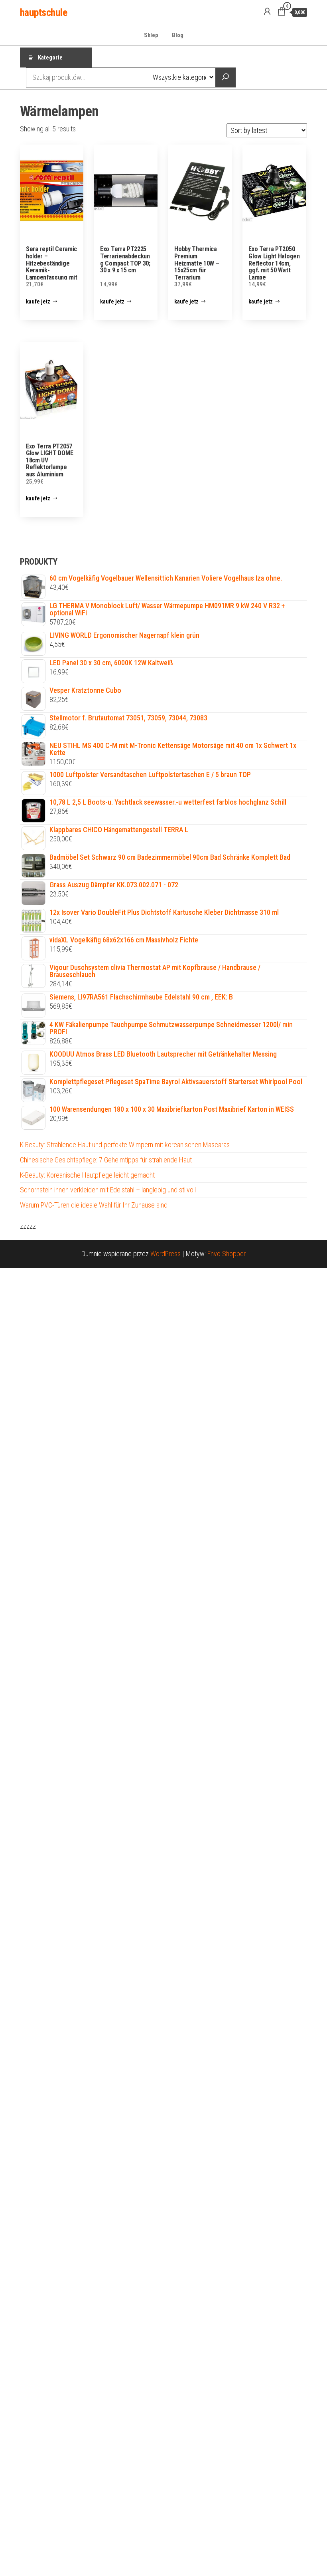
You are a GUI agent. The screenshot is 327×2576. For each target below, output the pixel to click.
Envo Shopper (227, 1254)
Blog (178, 35)
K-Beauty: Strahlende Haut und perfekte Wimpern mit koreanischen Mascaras (125, 1145)
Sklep (151, 35)
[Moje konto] (267, 12)
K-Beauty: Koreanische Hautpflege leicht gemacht (87, 1175)
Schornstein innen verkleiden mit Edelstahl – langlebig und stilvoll (108, 1190)
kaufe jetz (38, 301)
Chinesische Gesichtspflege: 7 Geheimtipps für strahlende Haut (106, 1160)
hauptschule (43, 12)
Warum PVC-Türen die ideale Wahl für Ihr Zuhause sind (94, 1205)
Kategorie (50, 58)
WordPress (165, 1254)
